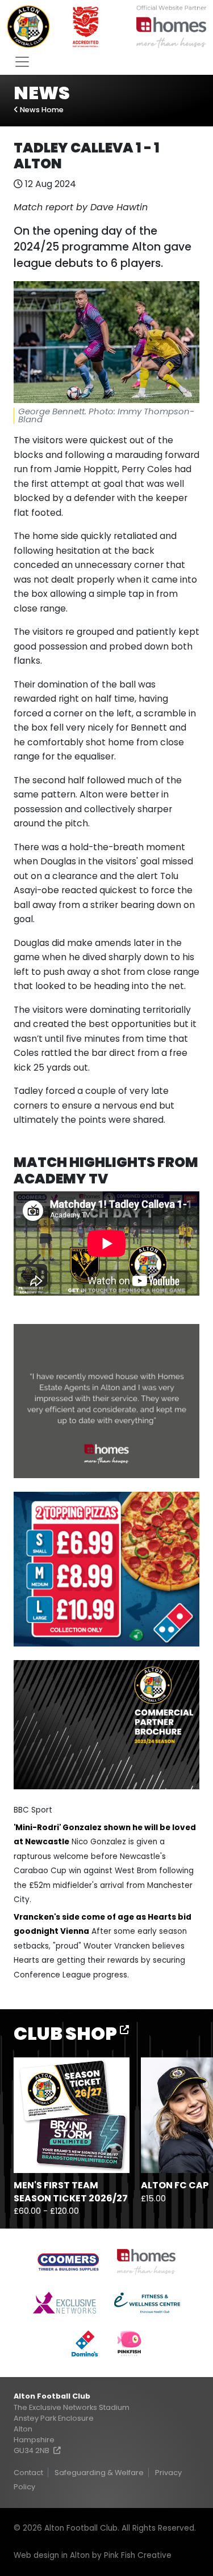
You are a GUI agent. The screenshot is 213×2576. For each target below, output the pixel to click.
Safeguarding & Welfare (99, 2473)
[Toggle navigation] (22, 62)
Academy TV (61, 1179)
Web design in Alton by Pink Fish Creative (93, 2555)
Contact (28, 2473)
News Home (41, 110)
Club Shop (67, 2033)
